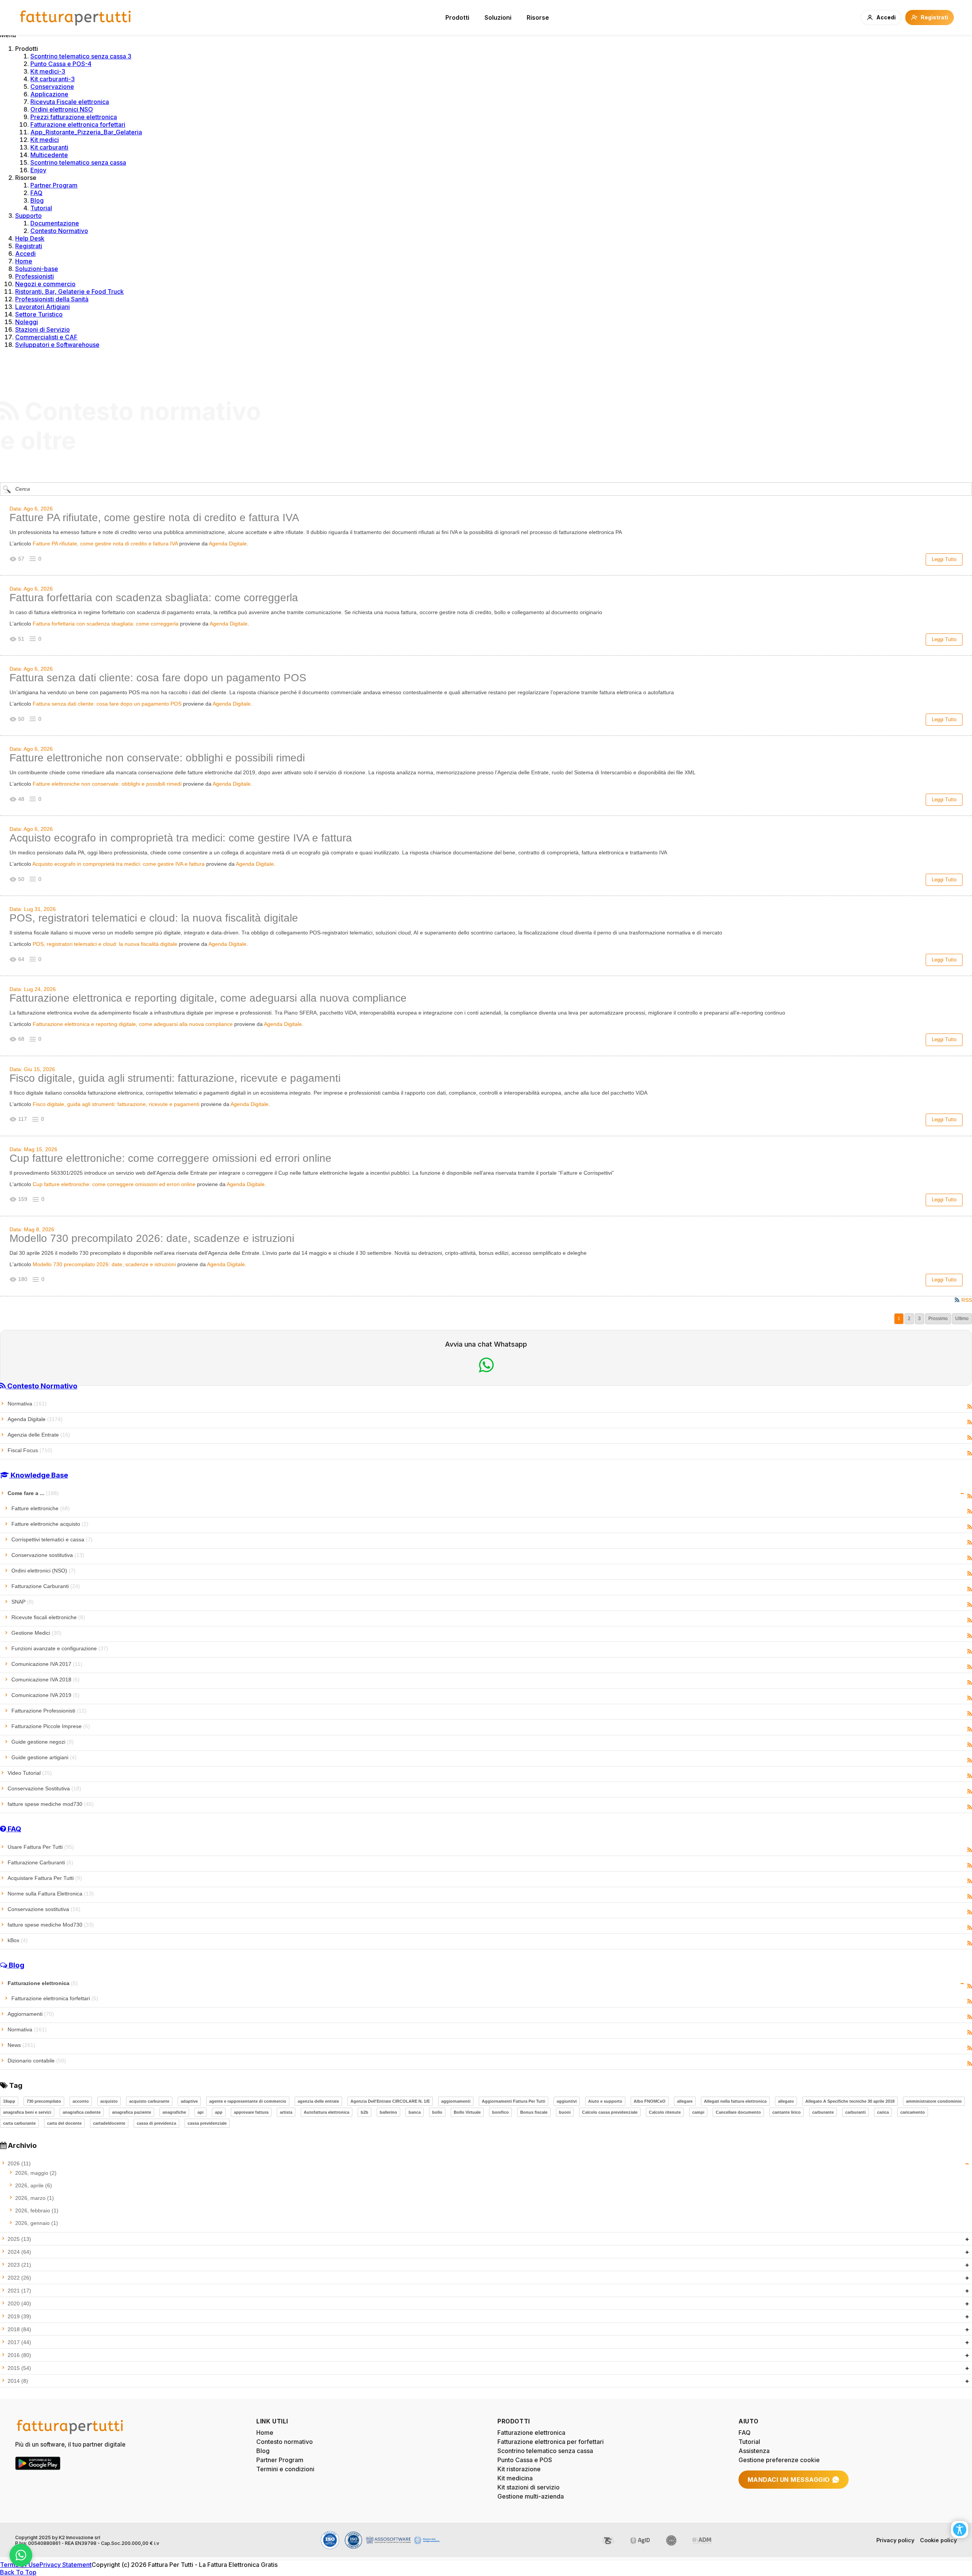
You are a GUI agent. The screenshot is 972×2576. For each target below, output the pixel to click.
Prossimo (938, 1319)
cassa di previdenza (156, 2123)
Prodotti (457, 17)
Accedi (25, 254)
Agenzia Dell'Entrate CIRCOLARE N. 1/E (390, 2101)
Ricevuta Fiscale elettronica (70, 102)
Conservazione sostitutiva (48, 1555)
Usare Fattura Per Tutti (41, 1847)
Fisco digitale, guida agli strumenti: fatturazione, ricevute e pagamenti (175, 1078)
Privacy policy (895, 2540)
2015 (19, 2368)
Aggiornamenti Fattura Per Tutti (514, 2101)
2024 (19, 2252)
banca (415, 2112)
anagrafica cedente (82, 2112)
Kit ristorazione (519, 2469)
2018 (19, 2329)
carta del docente (64, 2123)
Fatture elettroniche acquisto (50, 1524)
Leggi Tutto (944, 559)
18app (9, 2101)
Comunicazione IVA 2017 (47, 1664)
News (21, 2045)
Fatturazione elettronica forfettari (78, 124)
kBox (18, 1940)
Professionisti (35, 276)
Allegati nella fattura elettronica (735, 2101)
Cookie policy (938, 2540)
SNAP (23, 1602)
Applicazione (49, 94)
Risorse (538, 17)
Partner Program (54, 185)
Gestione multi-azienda (531, 2496)
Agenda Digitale (228, 544)
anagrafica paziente (132, 2112)
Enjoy (38, 170)
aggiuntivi (567, 2101)
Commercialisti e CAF (46, 337)
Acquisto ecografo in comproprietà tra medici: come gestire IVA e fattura (181, 838)
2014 (18, 2381)
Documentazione (55, 223)
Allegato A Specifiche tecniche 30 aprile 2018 (850, 2101)
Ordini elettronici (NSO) (43, 1571)
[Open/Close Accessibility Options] (960, 2530)
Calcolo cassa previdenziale (610, 2112)
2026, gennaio (37, 2223)
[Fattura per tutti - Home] (76, 17)
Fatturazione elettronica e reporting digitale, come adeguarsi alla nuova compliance (208, 998)
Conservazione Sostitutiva (44, 1788)
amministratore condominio (934, 2101)
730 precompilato (44, 2101)
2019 (19, 2316)
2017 (19, 2342)
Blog (37, 200)
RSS (970, 1407)
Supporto (28, 216)
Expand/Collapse (962, 1494)
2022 (19, 2278)
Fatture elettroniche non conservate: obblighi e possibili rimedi (157, 758)
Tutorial (41, 208)
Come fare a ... (33, 1493)
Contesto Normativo (59, 231)
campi (698, 2112)
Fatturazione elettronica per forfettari (551, 2442)
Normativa (27, 1404)
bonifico (500, 2112)
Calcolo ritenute (665, 2112)
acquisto (109, 2101)
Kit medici (45, 140)
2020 (19, 2303)
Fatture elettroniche (41, 1508)
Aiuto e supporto (605, 2101)
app (219, 2112)
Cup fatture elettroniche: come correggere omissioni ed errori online (170, 1158)
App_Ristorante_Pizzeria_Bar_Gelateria (86, 132)
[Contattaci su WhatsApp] (21, 2555)
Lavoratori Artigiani (43, 307)
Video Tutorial (30, 1773)
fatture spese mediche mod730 (51, 1804)
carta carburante (19, 2123)
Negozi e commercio (45, 284)
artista (286, 2112)
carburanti (855, 2112)
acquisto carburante (149, 2101)
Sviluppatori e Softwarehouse (57, 345)
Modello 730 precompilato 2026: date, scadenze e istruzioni (152, 1238)
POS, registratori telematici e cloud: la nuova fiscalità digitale (154, 918)
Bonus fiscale (534, 2112)
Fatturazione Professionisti (49, 1711)
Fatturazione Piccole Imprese (51, 1726)
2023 (19, 2265)
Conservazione (52, 87)
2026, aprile (34, 2185)
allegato (786, 2101)
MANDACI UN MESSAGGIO (789, 2480)
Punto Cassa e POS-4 (61, 64)
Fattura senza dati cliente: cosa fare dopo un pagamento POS (158, 678)
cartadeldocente (109, 2123)
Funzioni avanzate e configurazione (60, 1648)
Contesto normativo (285, 2442)
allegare (685, 2101)
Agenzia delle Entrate (39, 1435)
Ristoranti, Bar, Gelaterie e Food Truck (69, 291)
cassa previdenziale (207, 2123)
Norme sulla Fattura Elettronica (51, 1894)
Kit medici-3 (48, 71)
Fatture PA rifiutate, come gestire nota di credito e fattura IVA (154, 518)
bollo (437, 2112)
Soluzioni (498, 17)
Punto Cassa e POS (525, 2460)
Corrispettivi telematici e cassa (52, 1539)
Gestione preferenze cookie (779, 2460)
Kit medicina (515, 2478)
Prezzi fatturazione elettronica (74, 117)
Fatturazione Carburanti (46, 1586)
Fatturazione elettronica (43, 1983)
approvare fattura (251, 2112)
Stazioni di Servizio (43, 329)
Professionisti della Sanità (52, 299)
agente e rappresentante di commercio (248, 2101)
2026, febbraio (37, 2210)
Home (24, 261)
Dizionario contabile (37, 2061)
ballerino (388, 2112)
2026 (19, 2163)
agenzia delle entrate (318, 2101)
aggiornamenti (456, 2101)
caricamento (913, 2112)
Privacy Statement (65, 2565)
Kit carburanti (49, 147)
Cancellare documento (738, 2112)
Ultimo (962, 1319)
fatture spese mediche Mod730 (51, 1925)
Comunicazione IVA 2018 (46, 1680)
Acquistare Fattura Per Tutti (45, 1878)
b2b (364, 2112)
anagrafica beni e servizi (27, 2112)
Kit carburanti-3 (53, 79)
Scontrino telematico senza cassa (78, 162)
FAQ (36, 193)
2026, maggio (36, 2173)
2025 (19, 2239)
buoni (565, 2112)
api (200, 2112)
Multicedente (49, 155)
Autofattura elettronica (327, 2112)
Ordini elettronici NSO (62, 109)
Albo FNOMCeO (650, 2101)
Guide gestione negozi (43, 1742)
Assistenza (754, 2451)
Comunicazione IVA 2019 (46, 1695)
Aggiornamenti (31, 2014)
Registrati (29, 246)
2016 (19, 2355)
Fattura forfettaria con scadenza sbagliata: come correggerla (154, 598)
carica (883, 2112)
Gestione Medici (36, 1633)
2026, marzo (35, 2198)
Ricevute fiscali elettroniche (48, 1617)
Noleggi (27, 322)
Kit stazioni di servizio (529, 2487)
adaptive (189, 2101)
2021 (19, 2291)
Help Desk (30, 238)
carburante (823, 2112)
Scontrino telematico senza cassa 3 (81, 56)
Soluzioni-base (37, 269)
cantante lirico (787, 2112)
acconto (81, 2101)
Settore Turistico (39, 314)
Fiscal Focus (30, 1450)
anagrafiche (174, 2112)
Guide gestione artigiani (44, 1757)
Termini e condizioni (285, 2469)
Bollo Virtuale (467, 2112)
